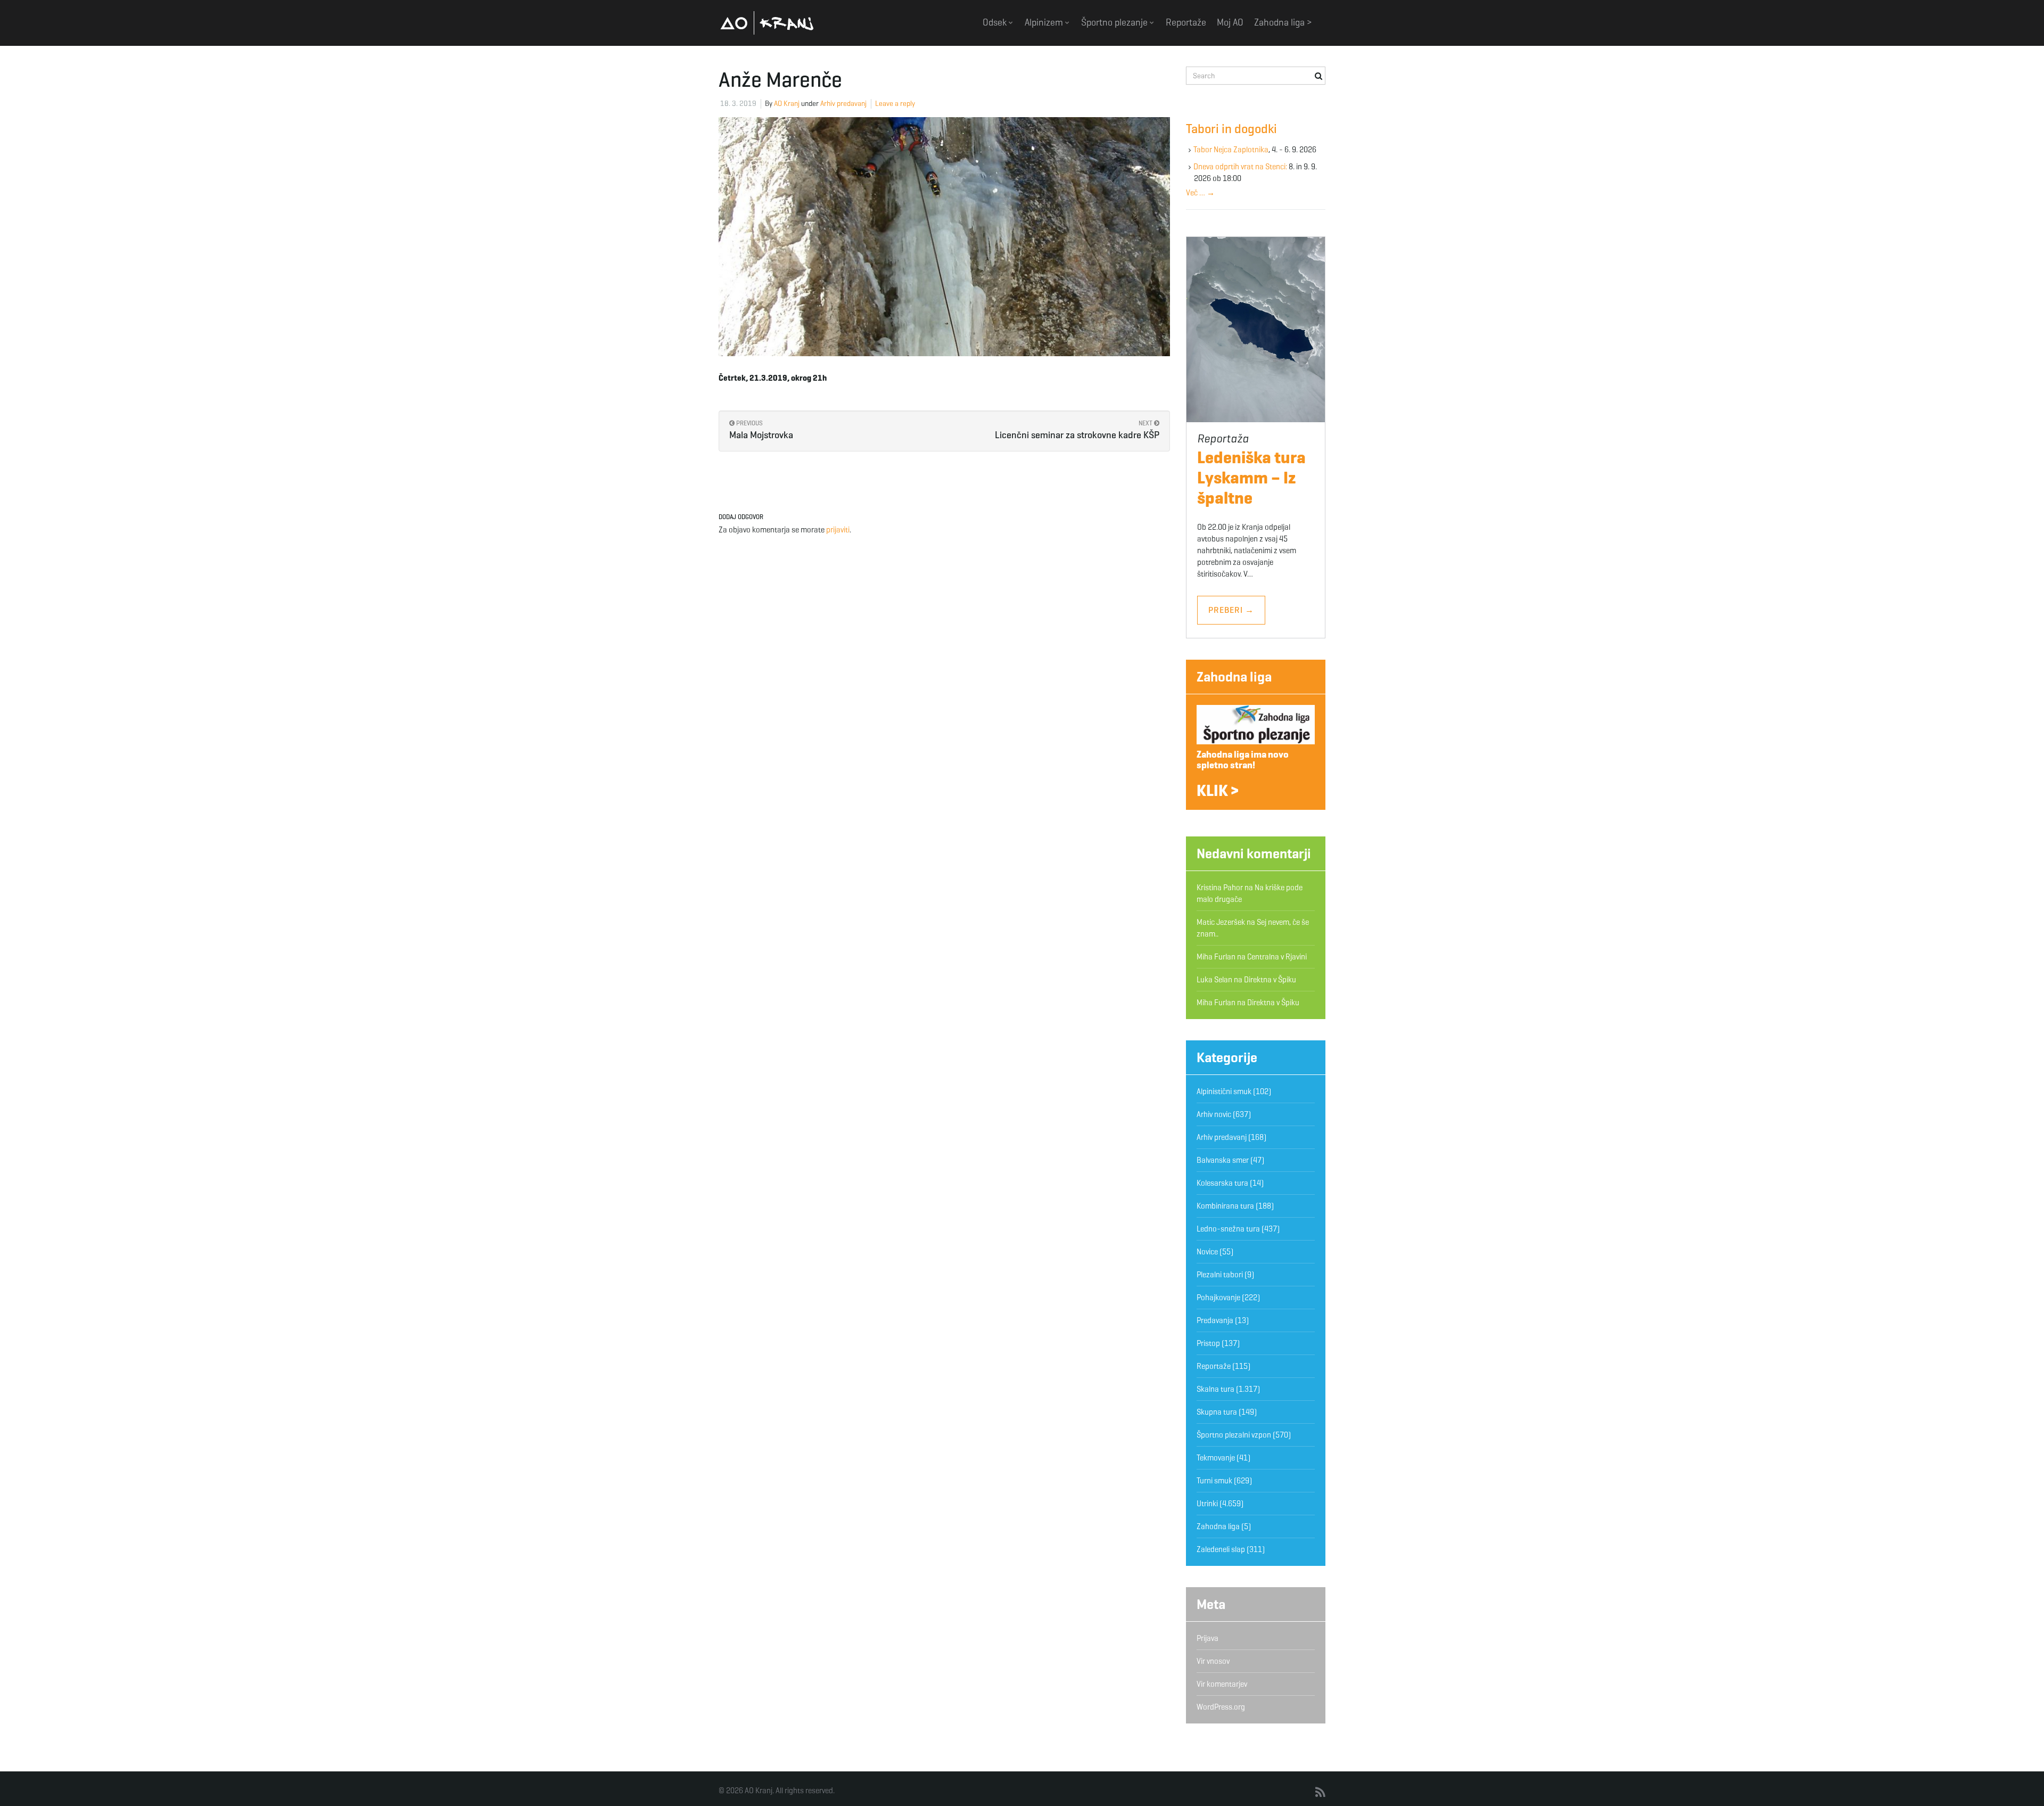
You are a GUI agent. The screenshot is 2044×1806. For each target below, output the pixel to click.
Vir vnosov (1213, 1661)
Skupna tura (1217, 1412)
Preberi (1231, 610)
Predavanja (1215, 1320)
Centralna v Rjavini (1277, 957)
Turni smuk (1214, 1481)
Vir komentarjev (1222, 1684)
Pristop (1208, 1343)
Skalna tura (1215, 1389)
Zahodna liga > (1283, 22)
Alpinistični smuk (1224, 1091)
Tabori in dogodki (1231, 129)
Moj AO (1230, 22)
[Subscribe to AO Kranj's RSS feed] (1320, 1793)
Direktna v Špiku (1270, 980)
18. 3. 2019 (738, 104)
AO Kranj (767, 23)
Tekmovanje (1216, 1458)
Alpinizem (1045, 22)
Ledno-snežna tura (1228, 1229)
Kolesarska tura (1222, 1183)
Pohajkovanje (1218, 1298)
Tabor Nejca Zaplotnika (1231, 150)
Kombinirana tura (1225, 1206)
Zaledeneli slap (1221, 1549)
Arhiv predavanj (843, 104)
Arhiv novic (1214, 1114)
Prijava (1208, 1638)
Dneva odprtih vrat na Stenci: (1240, 167)
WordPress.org (1221, 1707)
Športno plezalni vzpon (1234, 1435)
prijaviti (838, 530)
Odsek (996, 22)
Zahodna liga (1234, 677)
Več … (1200, 193)
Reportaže (1186, 22)
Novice (1207, 1252)
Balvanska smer (1223, 1160)
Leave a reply (895, 104)
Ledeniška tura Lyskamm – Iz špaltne (1251, 478)
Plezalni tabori (1220, 1275)
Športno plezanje (1115, 22)
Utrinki (1207, 1504)
